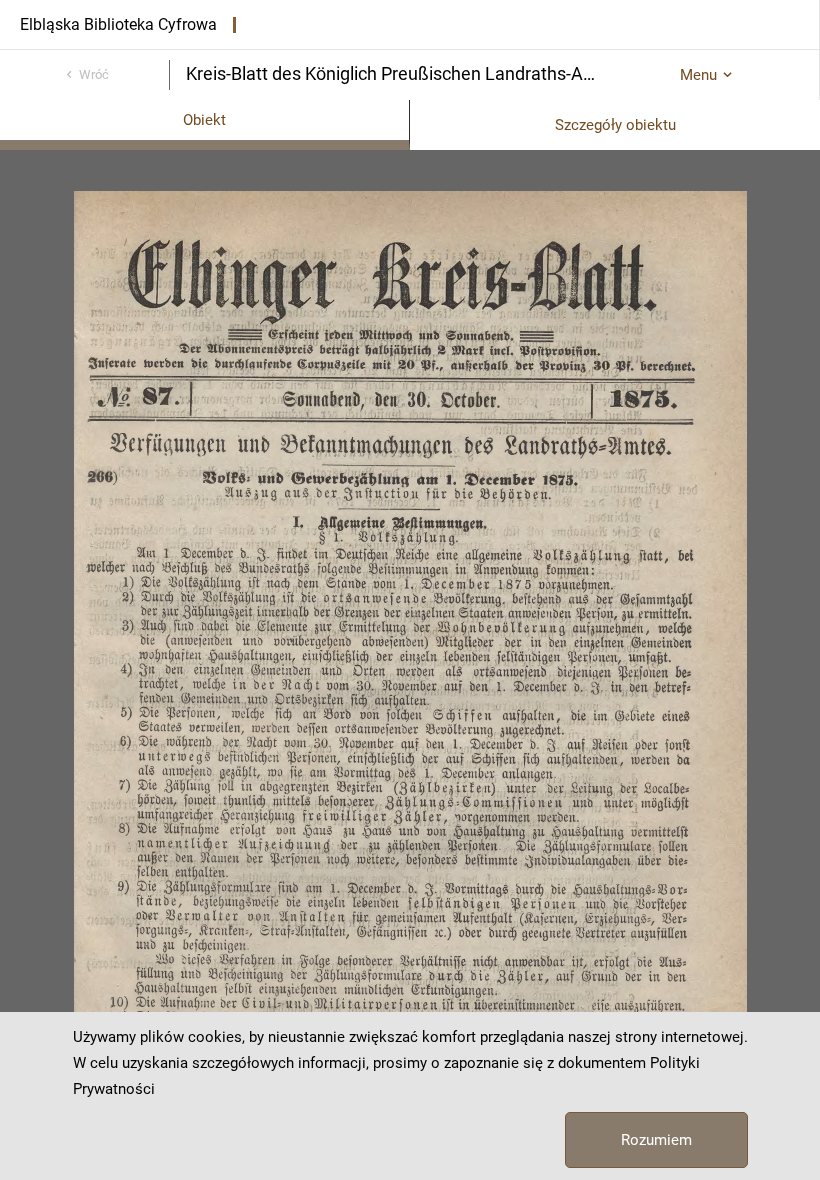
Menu (698, 75)
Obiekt (204, 120)
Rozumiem (656, 1140)
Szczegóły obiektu (615, 125)
